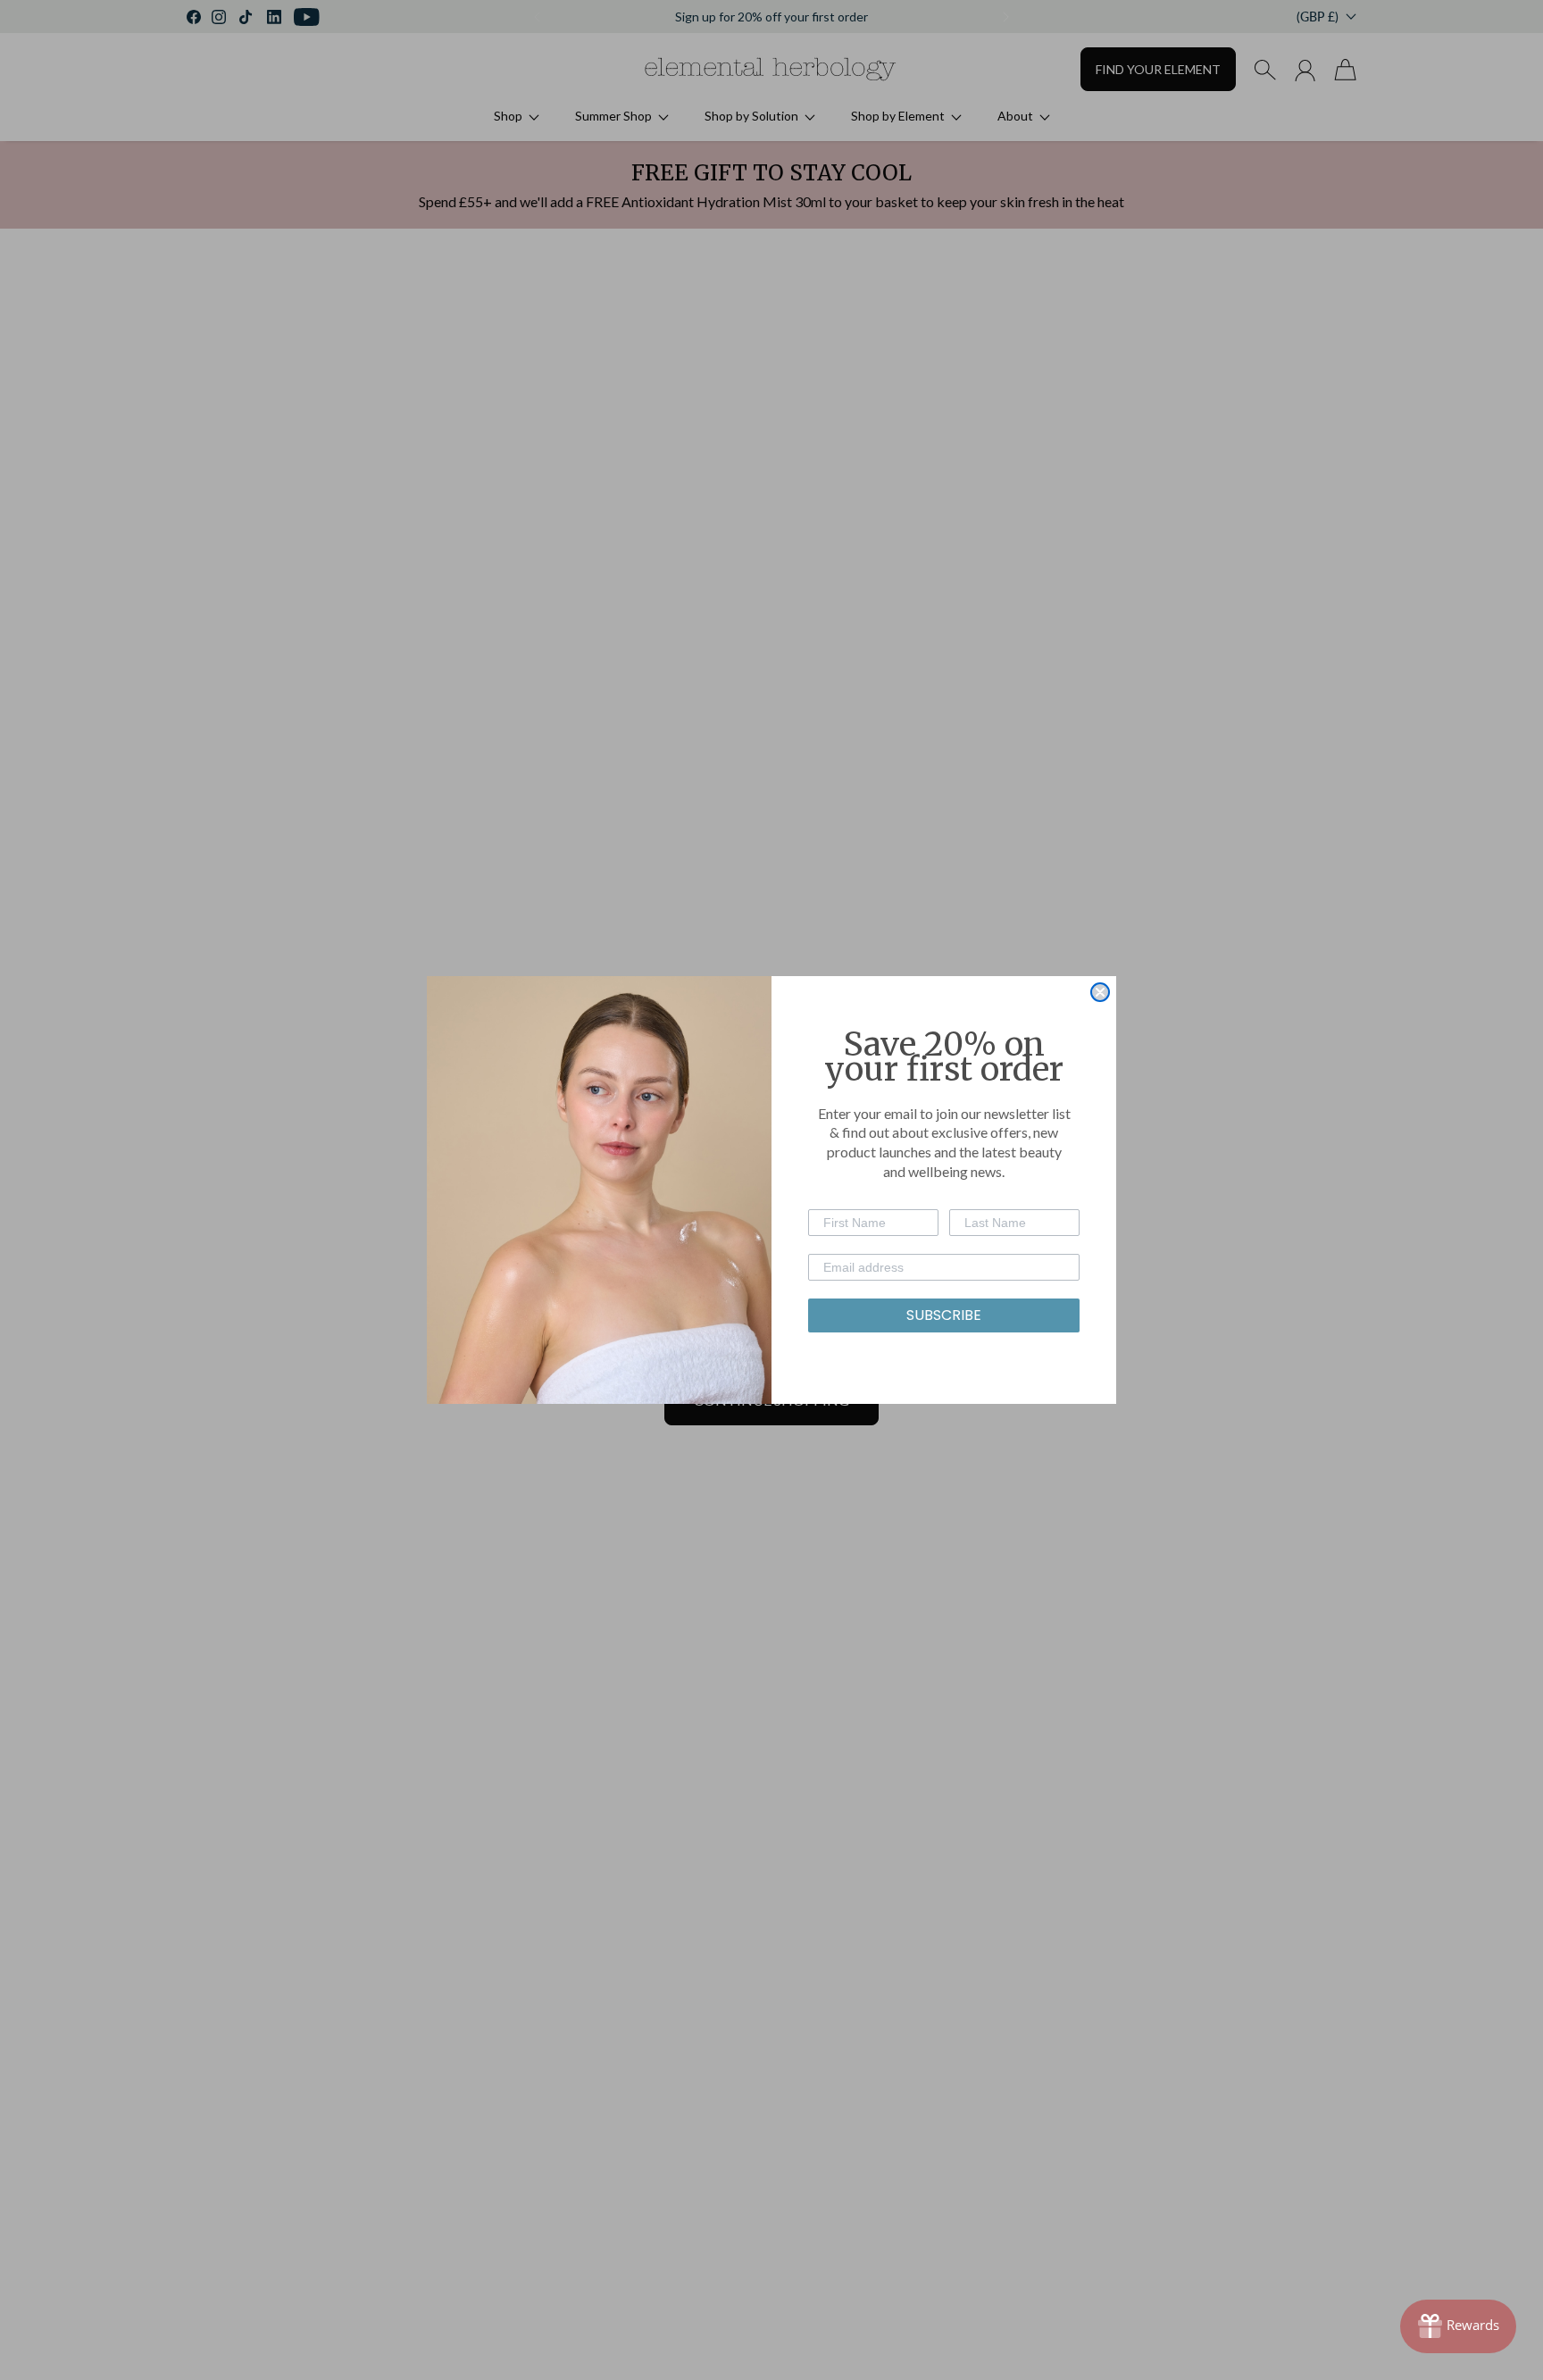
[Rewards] (1458, 2326)
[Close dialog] (1100, 992)
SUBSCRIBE (944, 1315)
